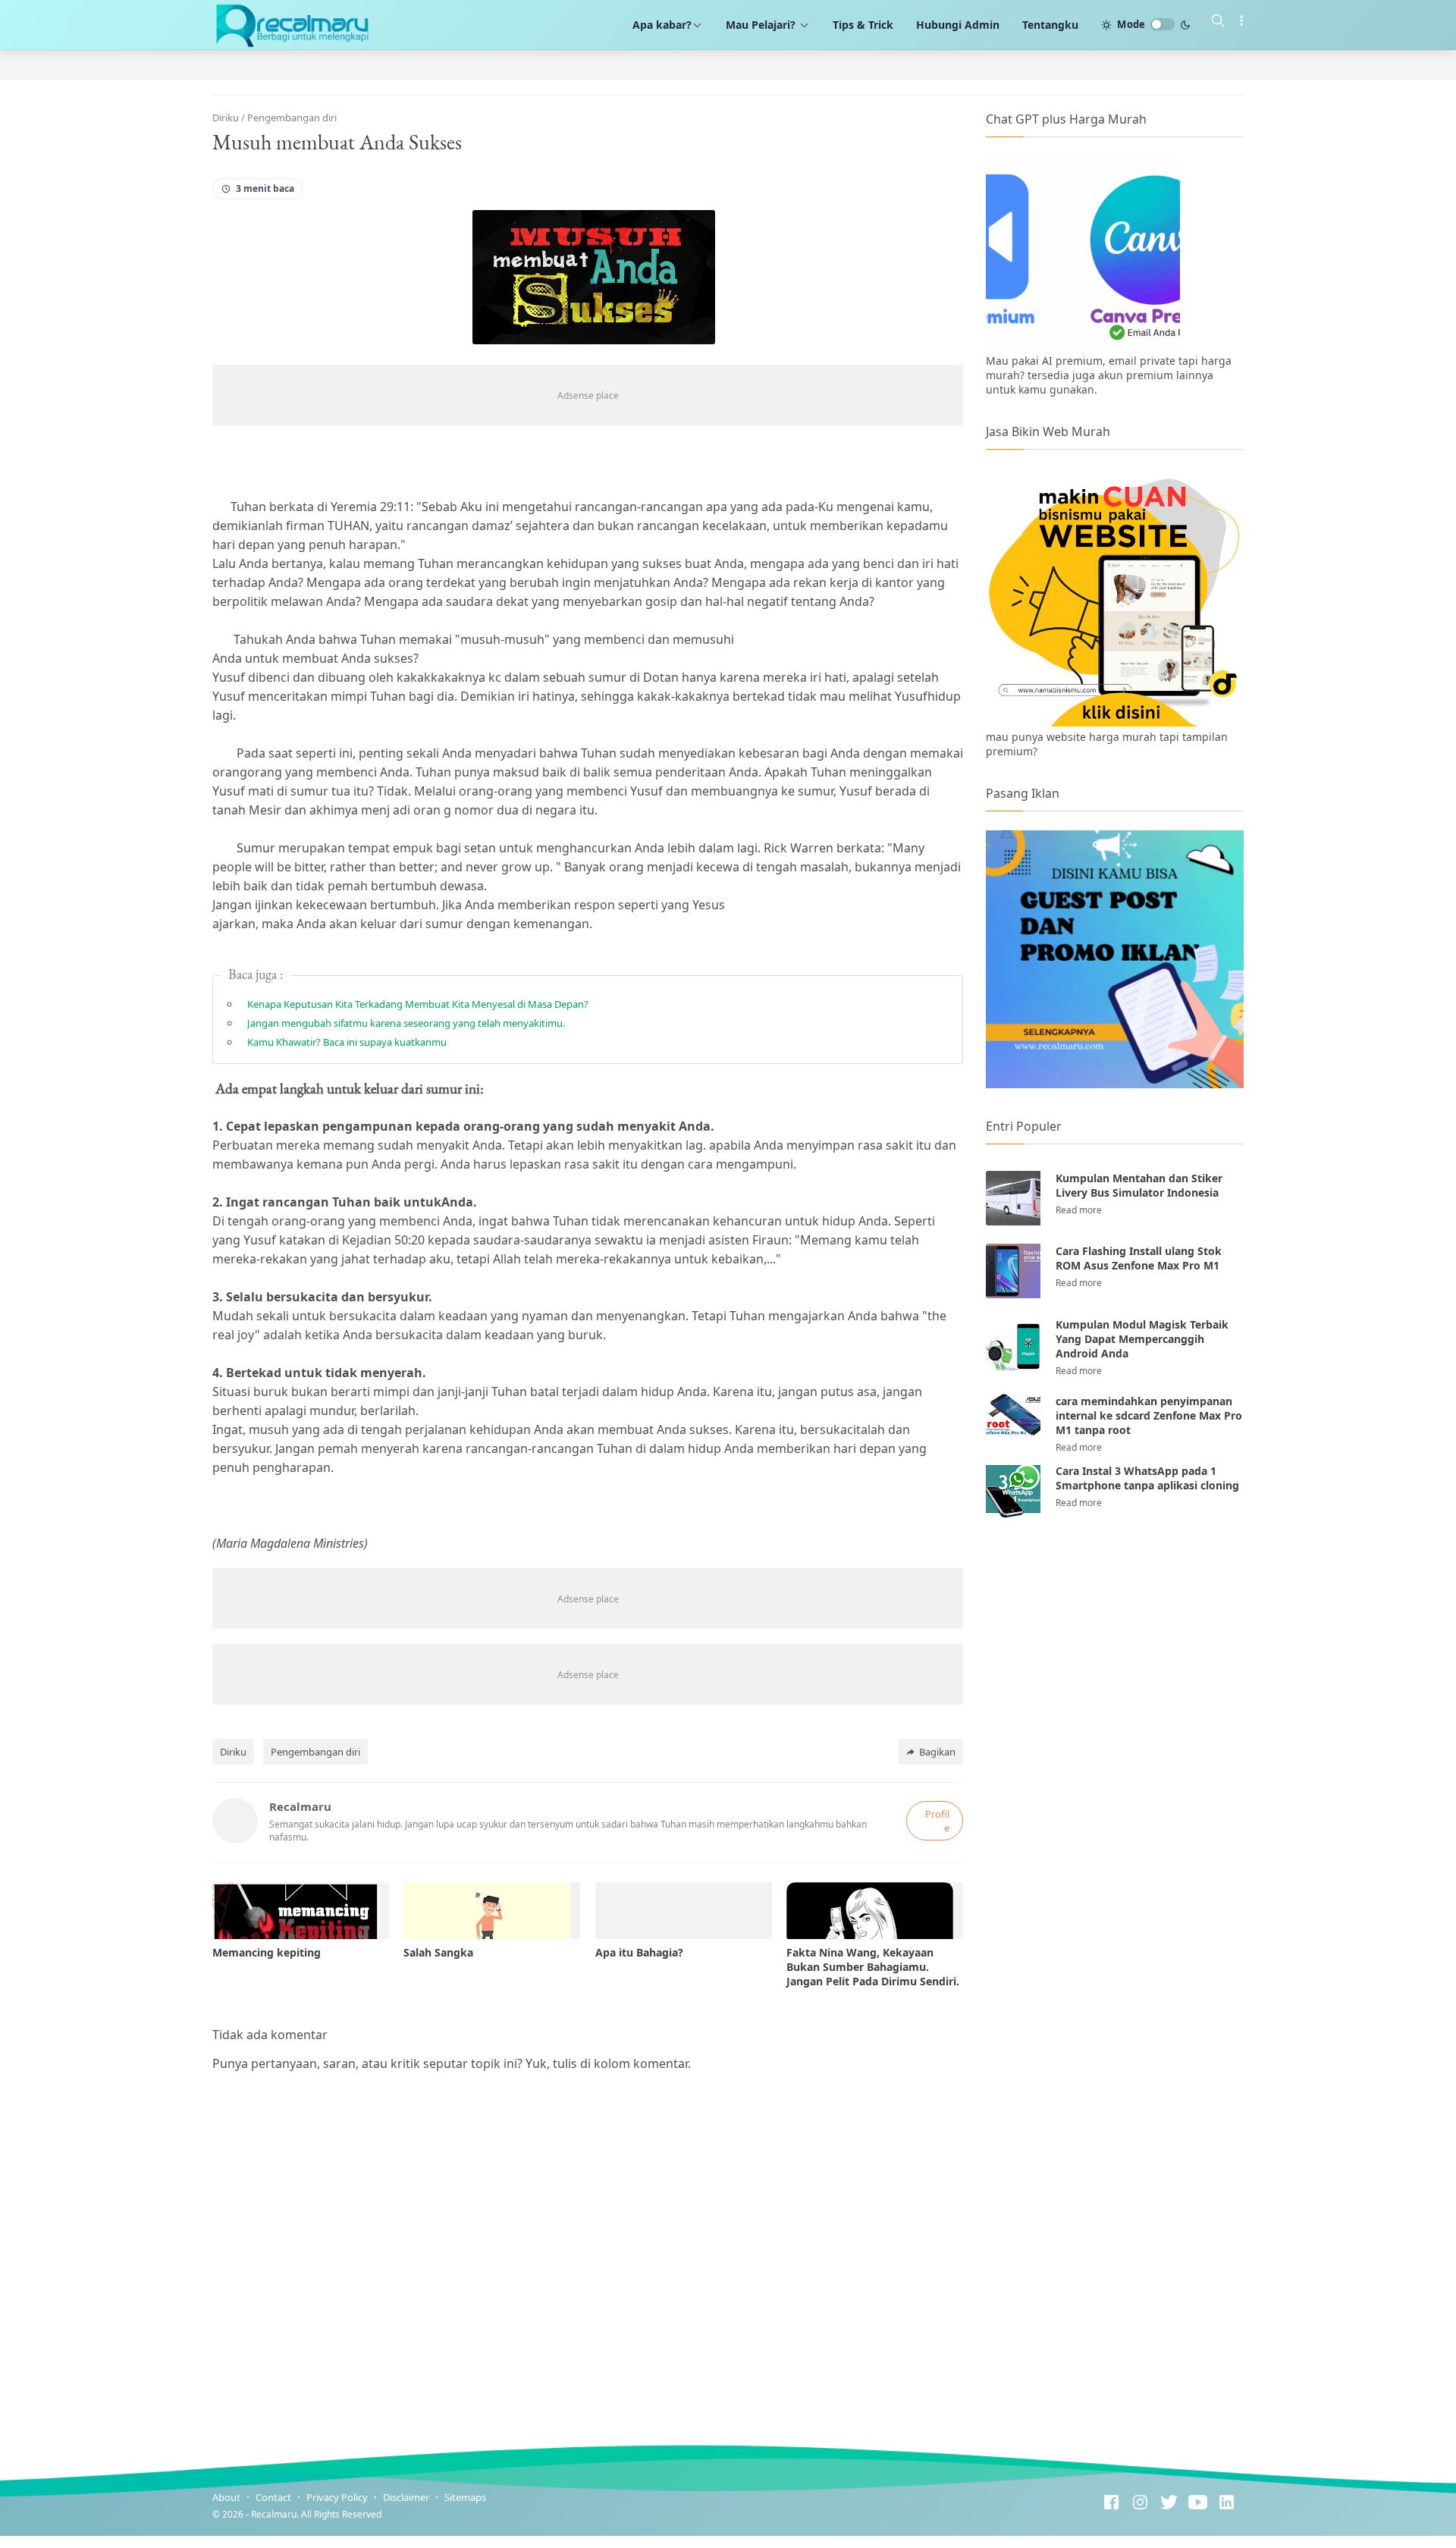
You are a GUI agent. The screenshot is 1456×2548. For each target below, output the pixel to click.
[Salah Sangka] (492, 1911)
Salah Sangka (438, 1952)
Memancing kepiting (267, 1952)
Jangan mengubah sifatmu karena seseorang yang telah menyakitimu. (406, 1023)
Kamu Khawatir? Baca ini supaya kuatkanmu (347, 1042)
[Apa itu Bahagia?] (684, 1911)
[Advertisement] (1115, 1655)
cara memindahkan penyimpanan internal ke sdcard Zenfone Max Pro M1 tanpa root (1149, 1415)
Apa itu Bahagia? (639, 1952)
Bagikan (937, 1752)
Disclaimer (406, 2497)
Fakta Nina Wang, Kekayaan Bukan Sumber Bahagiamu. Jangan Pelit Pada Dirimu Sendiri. (873, 1967)
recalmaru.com (464, 2514)
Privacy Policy (337, 2497)
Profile (937, 1821)
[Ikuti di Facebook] (1111, 2504)
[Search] (1218, 23)
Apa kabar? (662, 25)
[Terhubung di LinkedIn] (1227, 2504)
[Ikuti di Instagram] (1140, 2504)
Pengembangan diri (315, 1752)
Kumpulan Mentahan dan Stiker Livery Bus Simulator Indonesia (1139, 1185)
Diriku (233, 1752)
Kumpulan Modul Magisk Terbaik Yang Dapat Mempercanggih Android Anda (1142, 1339)
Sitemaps (465, 2497)
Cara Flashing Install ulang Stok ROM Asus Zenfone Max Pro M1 (1139, 1258)
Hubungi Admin (958, 25)
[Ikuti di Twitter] (1169, 2504)
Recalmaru (274, 2514)
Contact (273, 2497)
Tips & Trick (863, 25)
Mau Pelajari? (762, 25)
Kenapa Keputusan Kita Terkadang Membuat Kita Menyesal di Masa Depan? (418, 1004)
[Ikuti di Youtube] (1198, 2504)
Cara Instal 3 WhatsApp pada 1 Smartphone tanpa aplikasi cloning (1147, 1478)
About (226, 2497)
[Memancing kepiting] (301, 1911)
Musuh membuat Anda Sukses (337, 142)
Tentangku (1050, 25)
